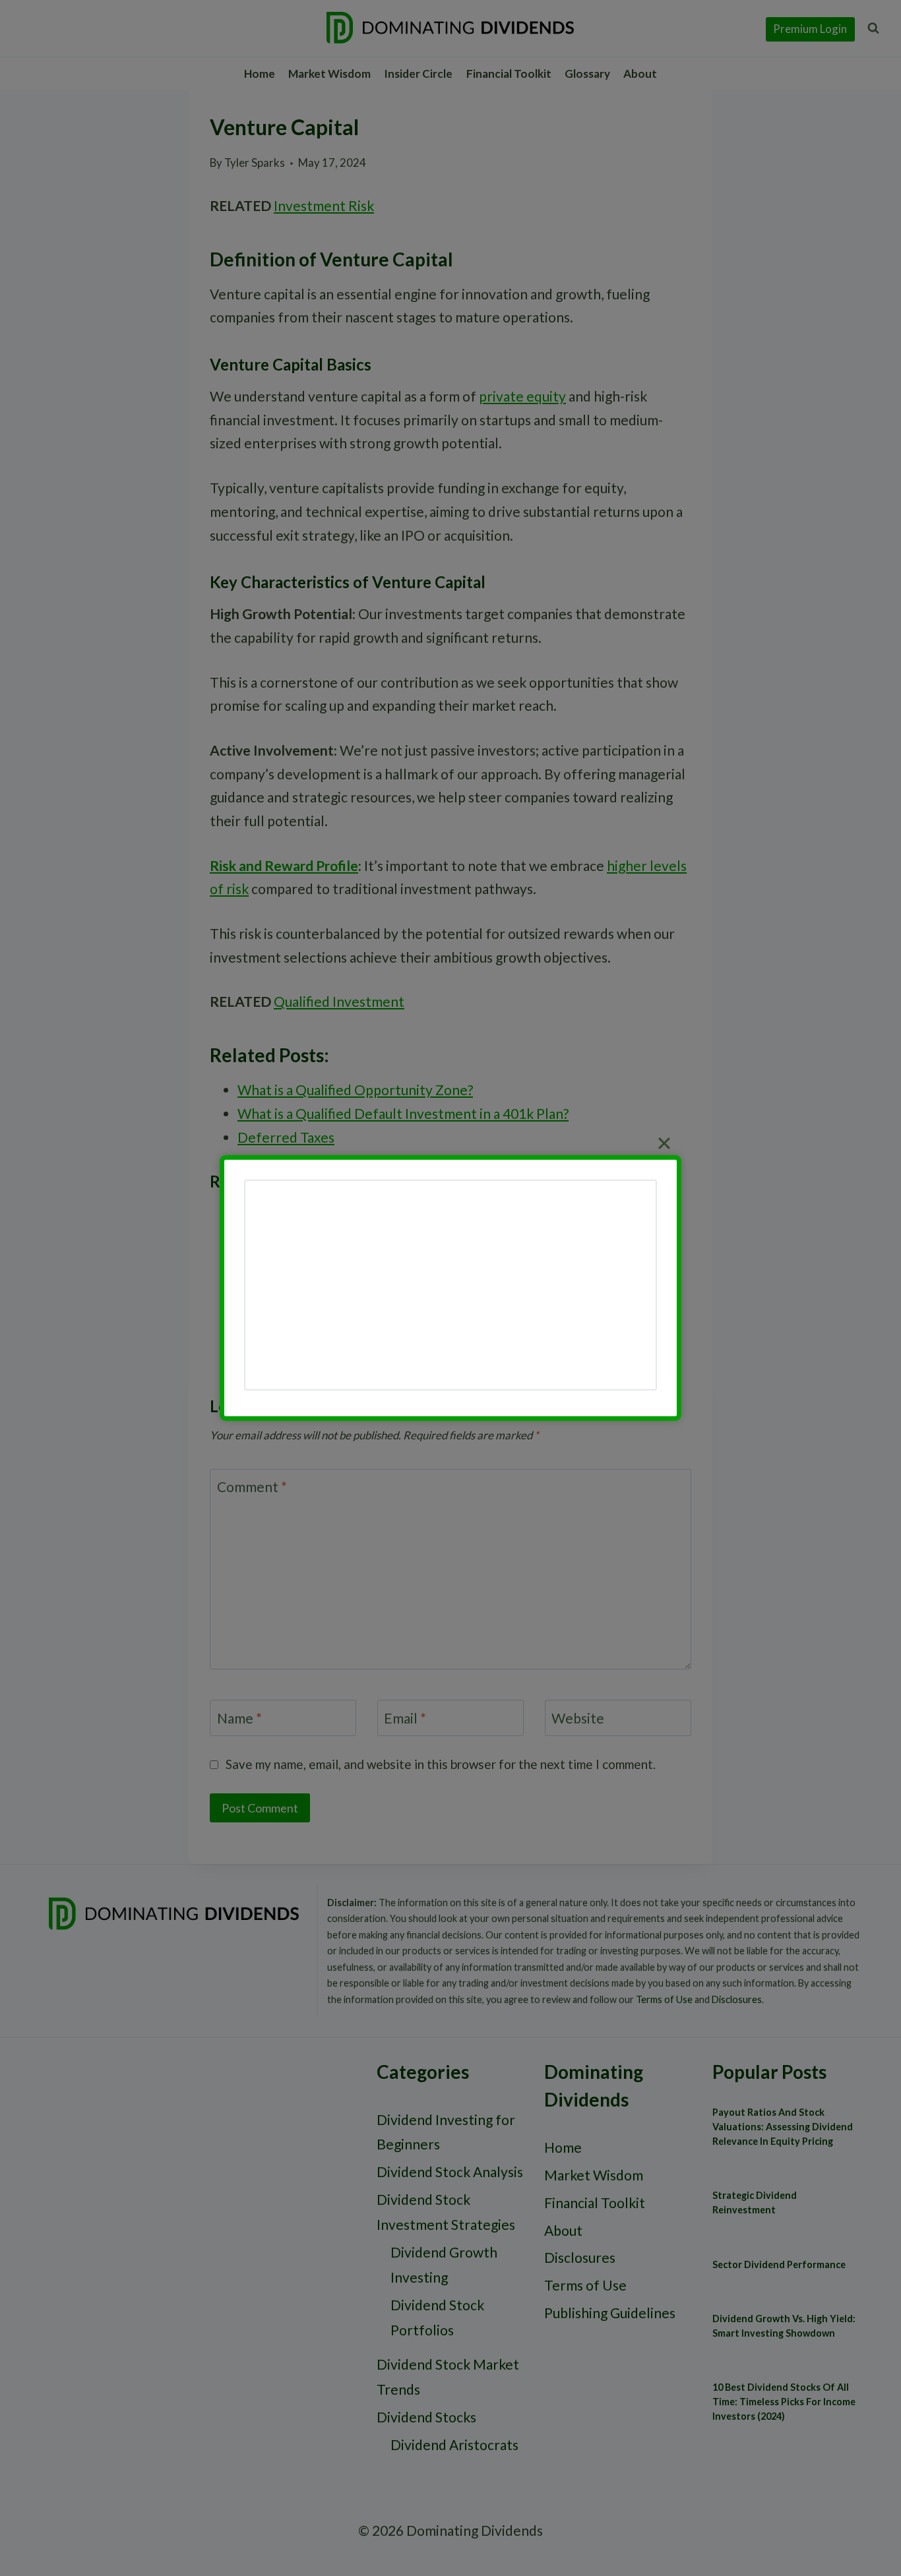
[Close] (664, 1143)
